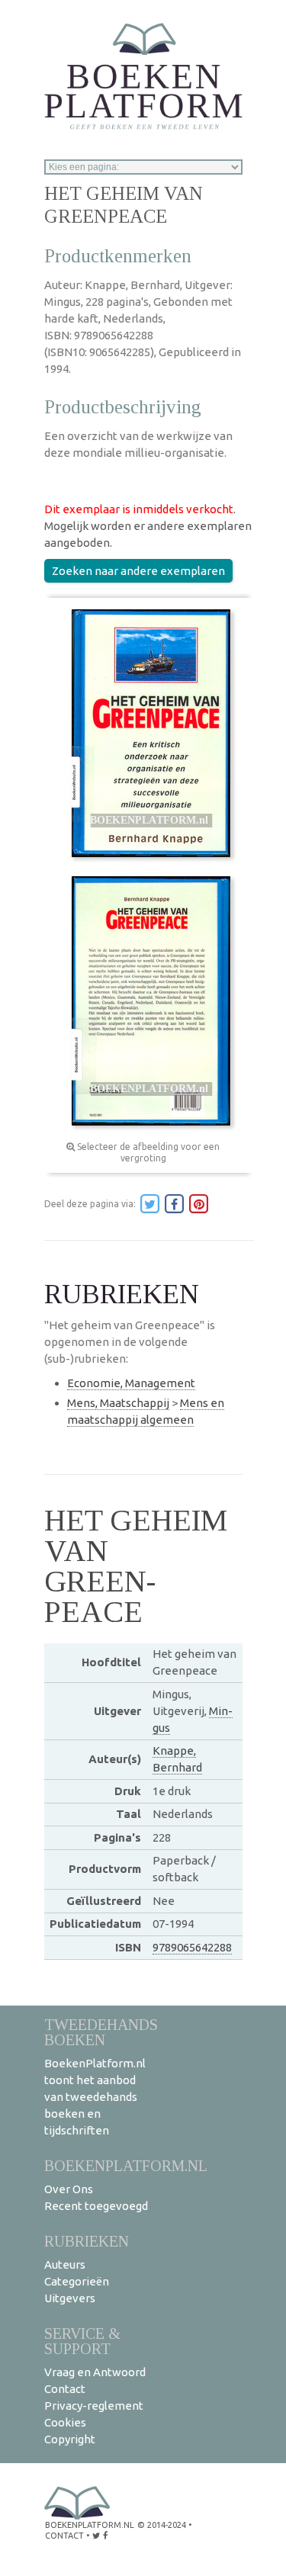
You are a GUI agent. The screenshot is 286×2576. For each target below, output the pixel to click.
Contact (65, 2389)
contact (64, 2536)
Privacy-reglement (94, 2406)
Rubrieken (87, 2241)
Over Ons (69, 2189)
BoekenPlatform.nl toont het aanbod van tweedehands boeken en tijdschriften (95, 2097)
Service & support (82, 2341)
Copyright (70, 2439)
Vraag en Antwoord (95, 2372)
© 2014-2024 (162, 2525)
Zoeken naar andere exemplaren (138, 571)
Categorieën (77, 2281)
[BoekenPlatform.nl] (143, 71)
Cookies (65, 2422)
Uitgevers (70, 2298)
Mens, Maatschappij (118, 1403)
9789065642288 (192, 1947)
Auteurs (65, 2264)
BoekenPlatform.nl (126, 2165)
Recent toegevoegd (96, 2206)
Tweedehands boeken (101, 2032)
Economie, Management (131, 1383)
